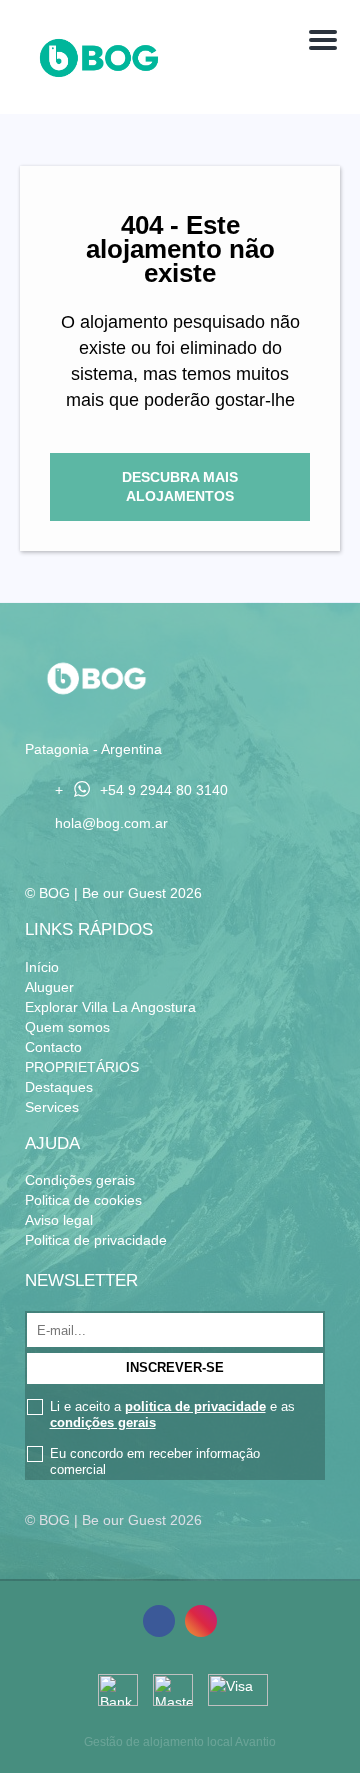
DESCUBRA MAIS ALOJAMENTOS (180, 486)
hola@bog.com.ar (111, 823)
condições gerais (103, 1422)
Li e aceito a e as (172, 1414)
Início (42, 967)
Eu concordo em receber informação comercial (155, 1461)
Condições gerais (80, 1180)
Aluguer (49, 987)
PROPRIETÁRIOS (82, 1067)
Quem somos (67, 1027)
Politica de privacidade (96, 1240)
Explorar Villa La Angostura (110, 1007)
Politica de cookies (83, 1200)
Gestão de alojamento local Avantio (180, 1742)
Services (52, 1107)
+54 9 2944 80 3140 (164, 791)
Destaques (59, 1087)
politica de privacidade (195, 1406)
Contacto (53, 1047)
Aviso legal (59, 1220)
